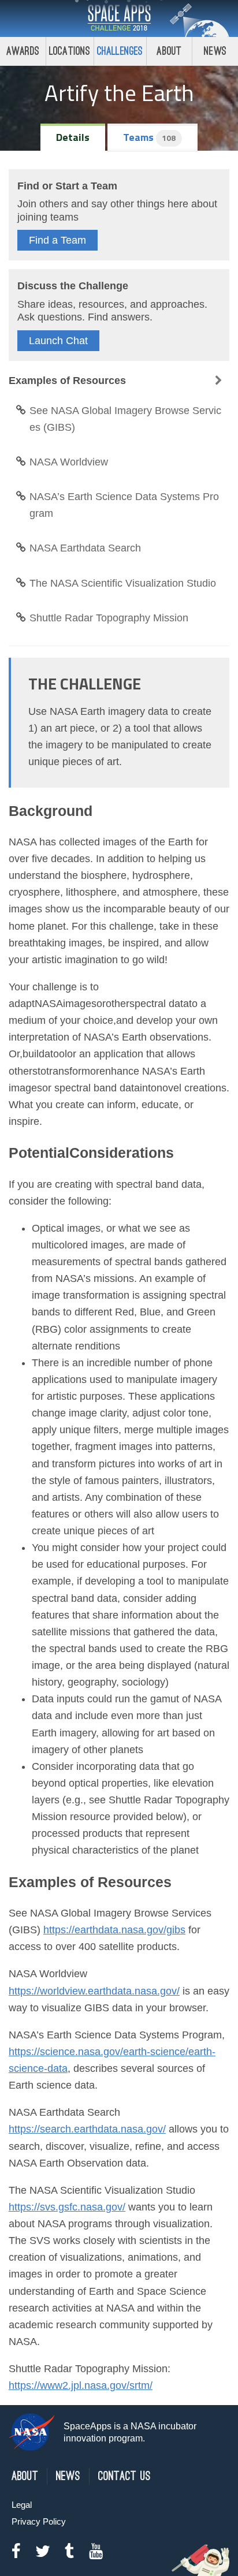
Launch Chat (58, 341)
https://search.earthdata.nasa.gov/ (87, 2129)
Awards (23, 51)
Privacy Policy (39, 2521)
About (169, 51)
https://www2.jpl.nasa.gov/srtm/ (81, 2385)
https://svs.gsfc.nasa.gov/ (67, 2207)
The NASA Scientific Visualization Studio (123, 583)
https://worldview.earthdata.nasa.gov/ (94, 1991)
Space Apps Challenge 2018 (119, 18)
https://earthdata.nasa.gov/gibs (114, 1930)
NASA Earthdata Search (85, 548)
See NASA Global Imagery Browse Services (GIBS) (125, 419)
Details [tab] (73, 137)
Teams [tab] (149, 137)
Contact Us (124, 2476)
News (215, 51)
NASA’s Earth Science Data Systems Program (124, 505)
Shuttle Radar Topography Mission (109, 618)
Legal (22, 2505)
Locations (70, 51)
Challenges (120, 51)
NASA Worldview (69, 462)
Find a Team (57, 240)
